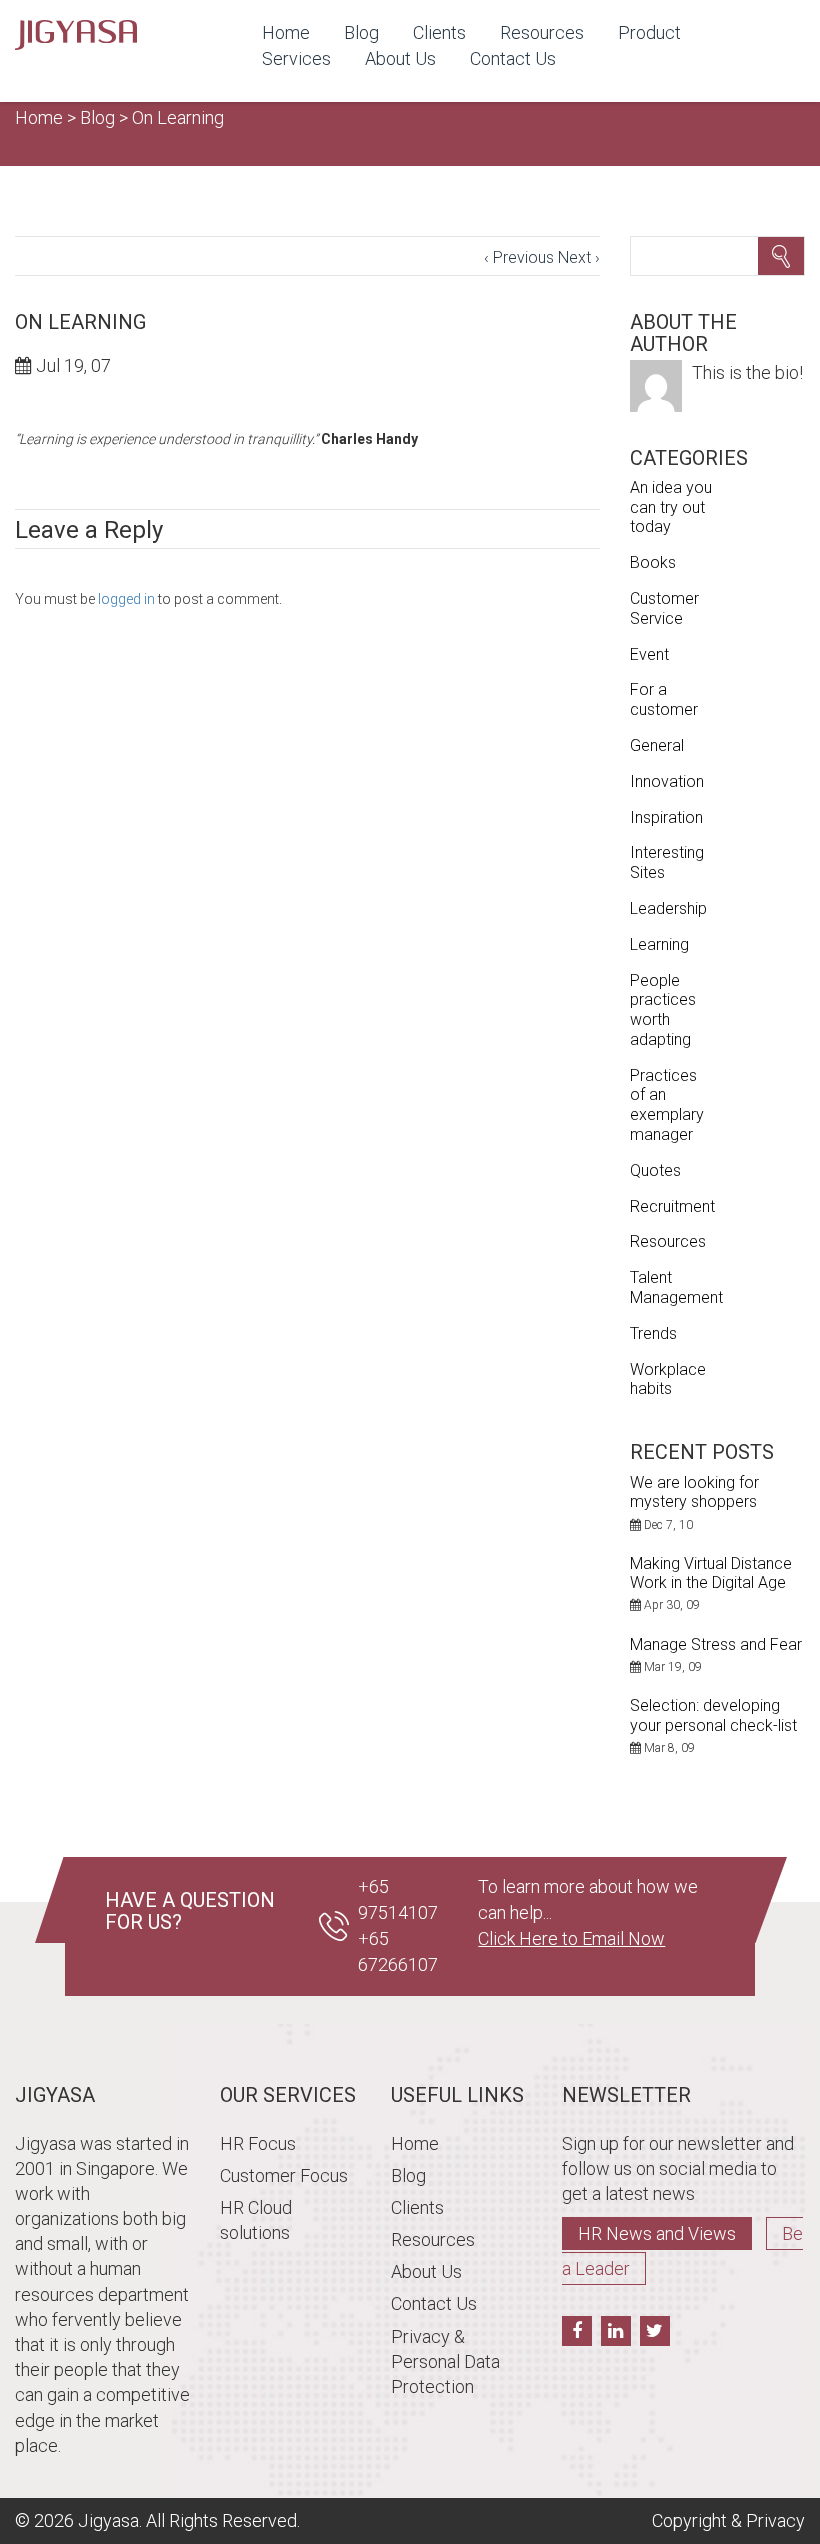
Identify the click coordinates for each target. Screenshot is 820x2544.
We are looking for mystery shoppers (694, 1492)
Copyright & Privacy (728, 2520)
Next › (579, 257)
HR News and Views (657, 2233)
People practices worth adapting (663, 1010)
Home (286, 32)
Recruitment (672, 1206)
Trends (653, 1333)
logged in (126, 599)
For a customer (664, 699)
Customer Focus (284, 2175)
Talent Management (676, 1287)
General (657, 745)
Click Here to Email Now (571, 1938)
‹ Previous (519, 257)
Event (649, 654)
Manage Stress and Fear (716, 1644)
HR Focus (258, 2143)
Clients (439, 32)
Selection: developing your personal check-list (713, 1715)
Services (296, 58)
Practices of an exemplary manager (667, 1105)
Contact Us (513, 58)
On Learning (178, 117)
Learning (659, 944)
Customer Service (664, 608)
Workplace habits (668, 1379)
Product (649, 32)
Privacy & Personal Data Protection (445, 2361)
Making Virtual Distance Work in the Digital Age (711, 1573)
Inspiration (666, 817)
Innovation (667, 781)
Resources (542, 32)
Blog (361, 32)
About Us (400, 58)
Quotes (655, 1170)
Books (653, 562)
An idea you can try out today (671, 507)
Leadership (668, 908)
